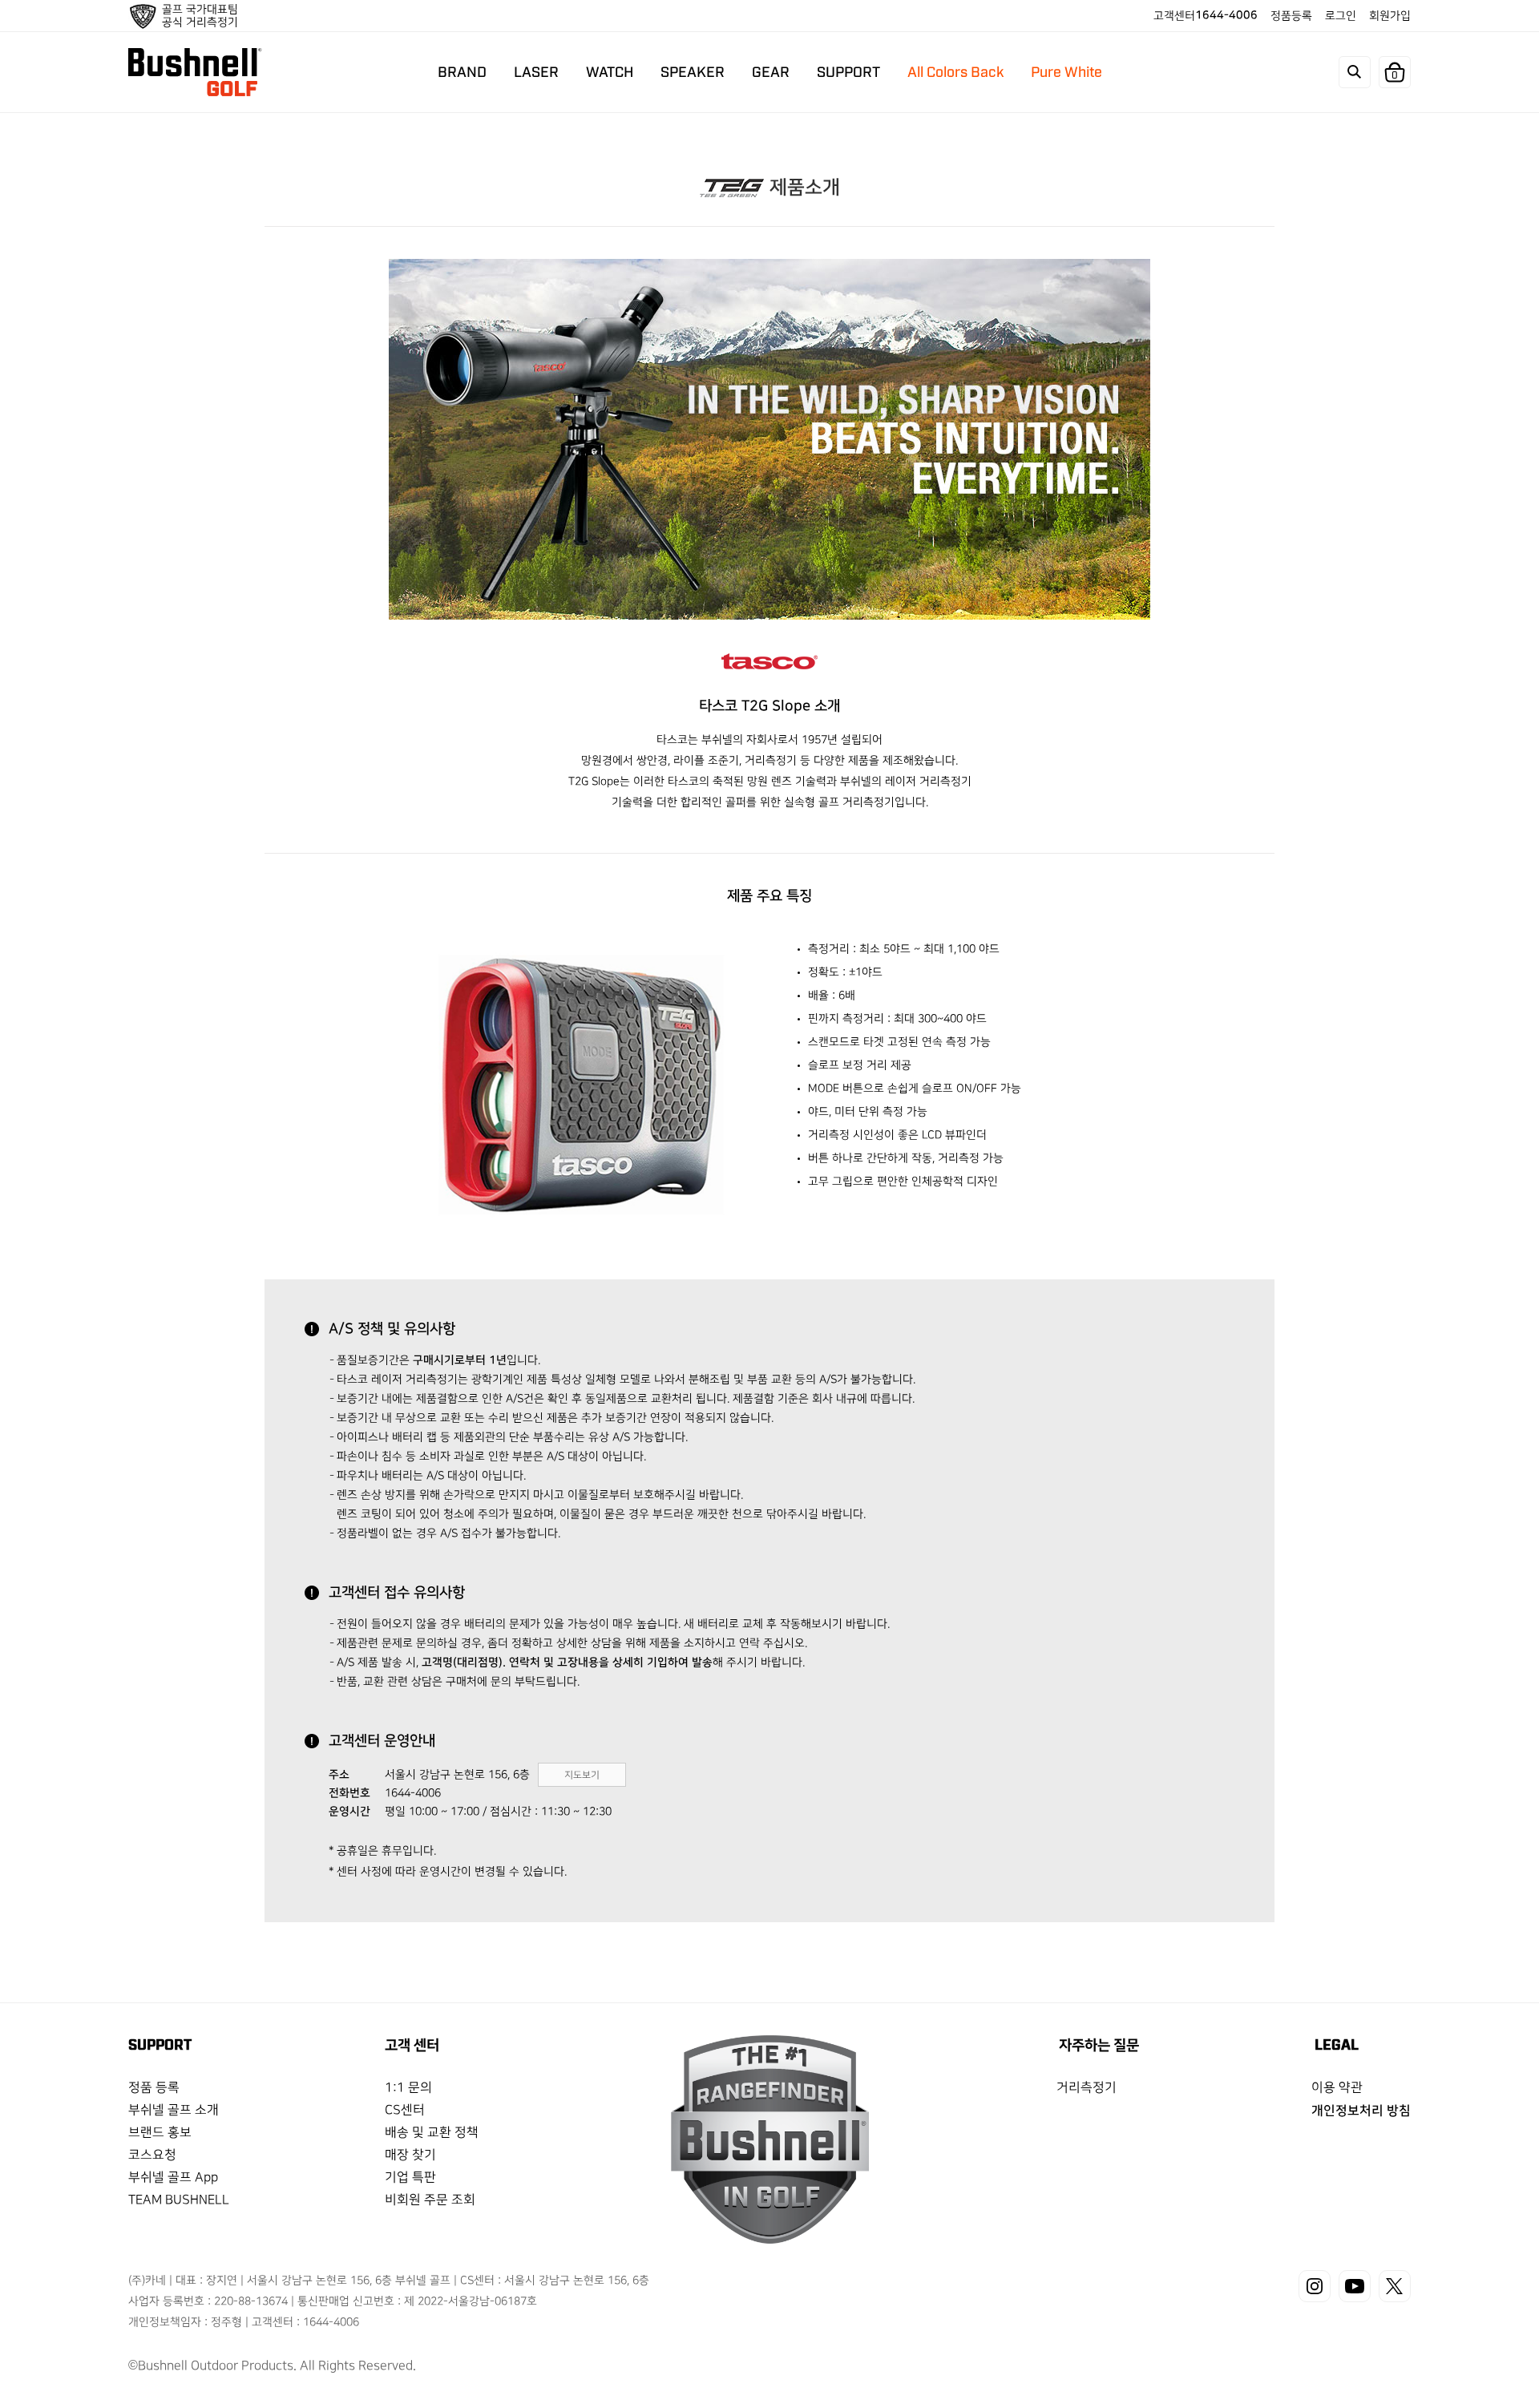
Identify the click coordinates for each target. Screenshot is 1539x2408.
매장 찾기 (410, 2155)
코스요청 (152, 2155)
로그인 (1341, 16)
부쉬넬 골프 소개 (174, 2110)
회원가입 (1390, 16)
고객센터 (1206, 15)
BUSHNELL (195, 72)
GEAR (770, 71)
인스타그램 (1315, 2286)
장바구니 (1395, 75)
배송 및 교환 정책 (432, 2133)
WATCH (609, 71)
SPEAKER (692, 71)
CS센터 (405, 2110)
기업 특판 (410, 2178)
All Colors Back (955, 71)
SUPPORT (848, 71)
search (1355, 72)
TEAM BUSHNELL (179, 2200)
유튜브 (1355, 2286)
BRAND (461, 71)
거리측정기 (1087, 2088)
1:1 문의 (408, 2088)
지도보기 (582, 1775)
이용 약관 (1337, 2088)
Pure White (1066, 71)
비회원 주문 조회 (430, 2200)
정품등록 (1291, 16)
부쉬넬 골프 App (173, 2178)
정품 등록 (154, 2088)
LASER (535, 71)
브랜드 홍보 (160, 2133)
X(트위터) (1395, 2286)
